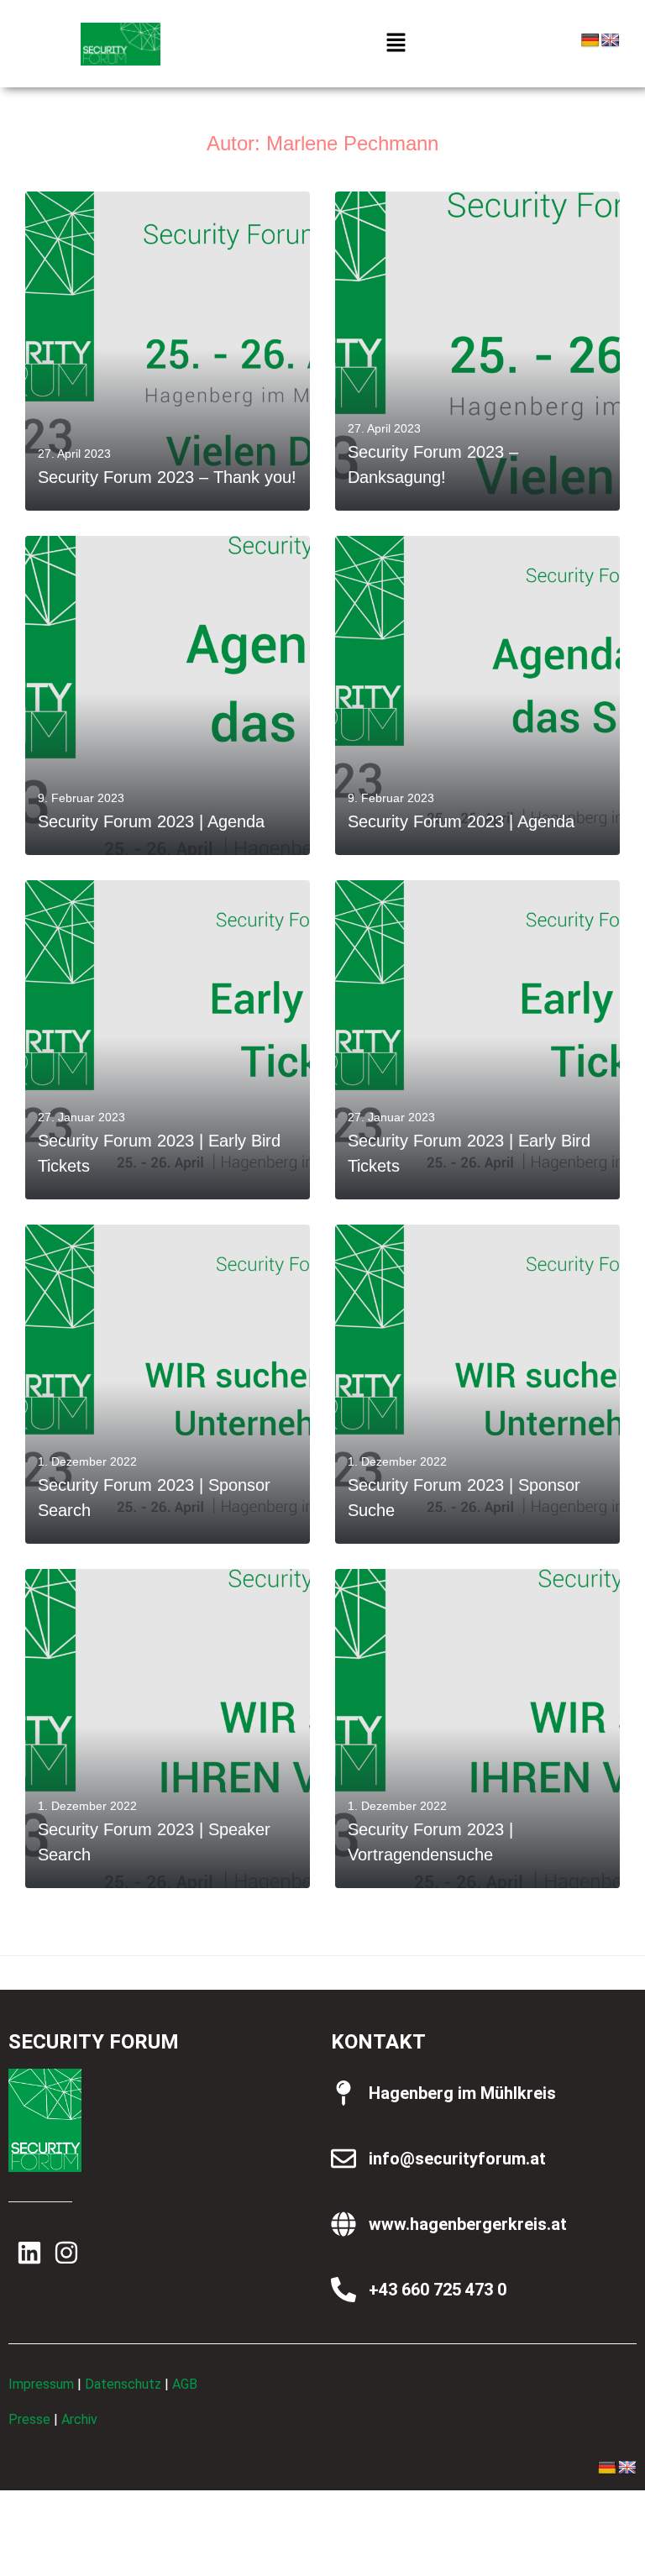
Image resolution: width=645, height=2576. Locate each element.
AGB (185, 2384)
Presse (29, 2419)
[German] (590, 41)
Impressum (41, 2384)
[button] (396, 44)
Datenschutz (123, 2384)
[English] (611, 41)
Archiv (79, 2419)
